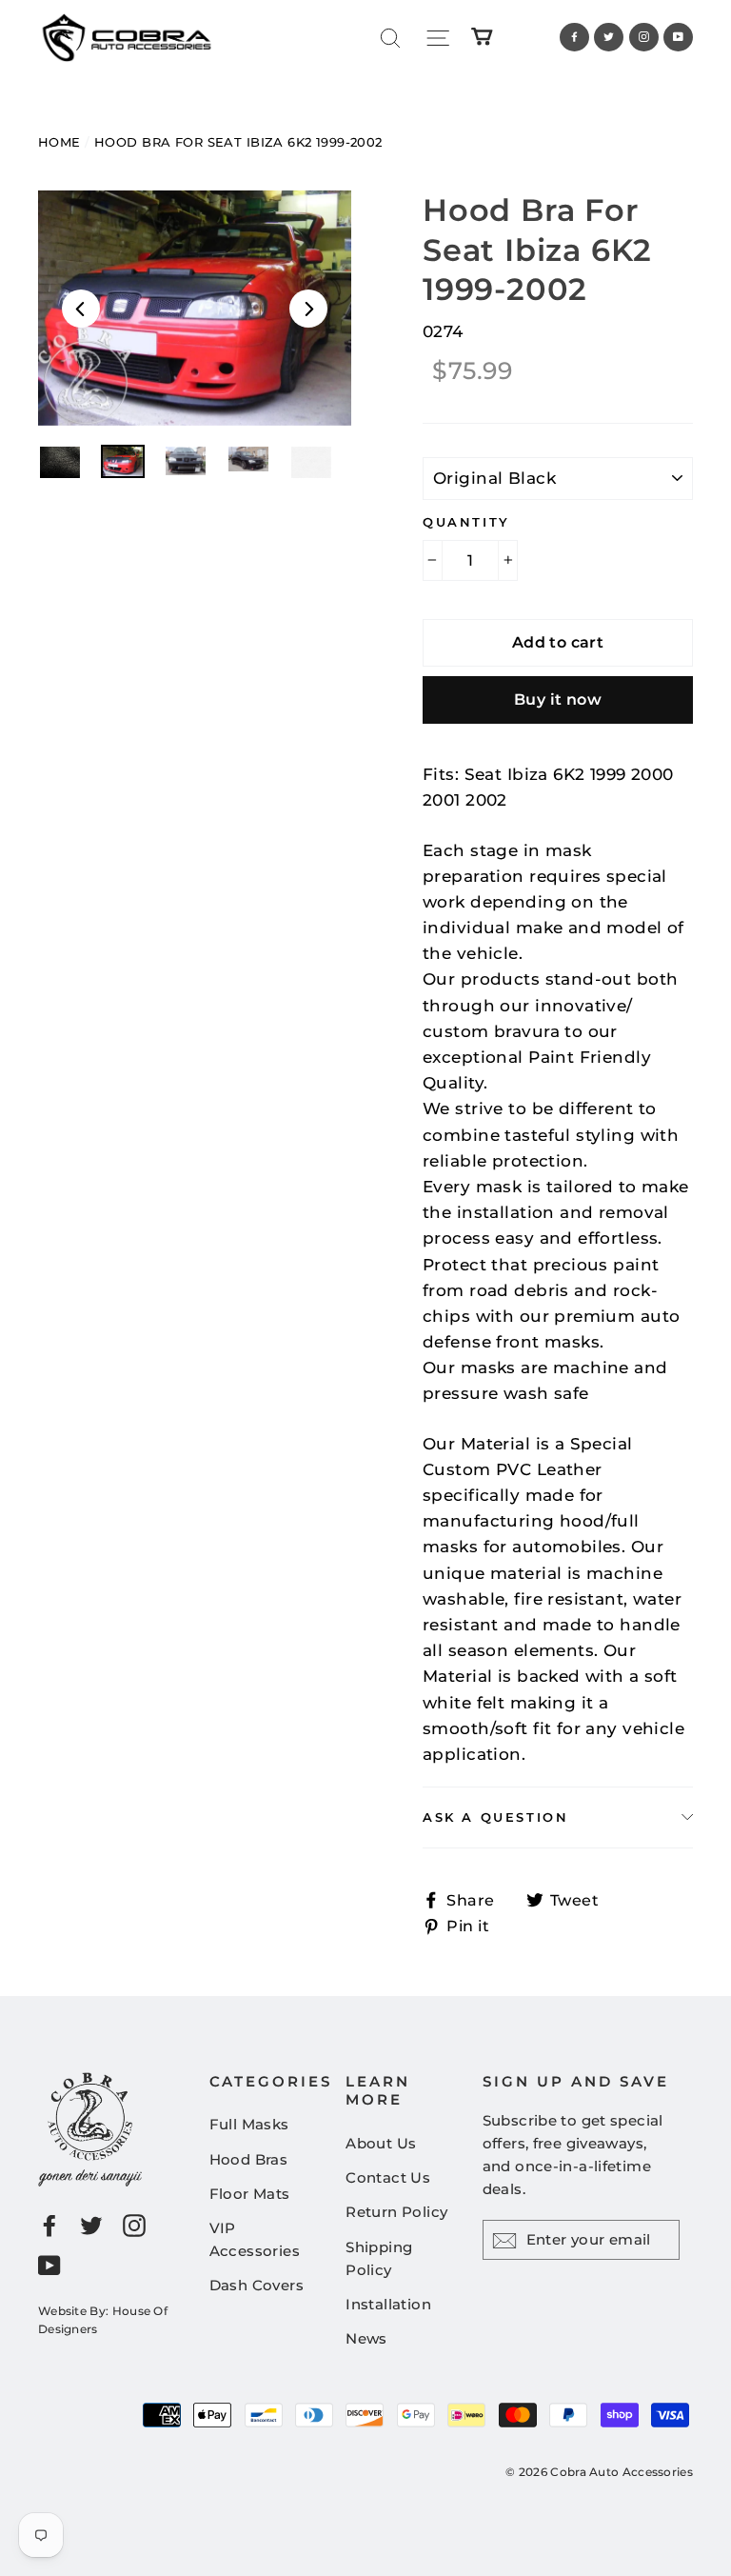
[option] (195, 308)
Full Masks (249, 2124)
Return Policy (397, 2212)
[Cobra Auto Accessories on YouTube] (49, 2265)
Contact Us (388, 2177)
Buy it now (558, 699)
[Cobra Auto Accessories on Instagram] (134, 2224)
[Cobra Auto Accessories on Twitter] (91, 2224)
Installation (388, 2304)
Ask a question (495, 1817)
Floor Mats (250, 2194)
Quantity (466, 522)
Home (59, 142)
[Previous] (81, 309)
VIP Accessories (255, 2239)
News (366, 2338)
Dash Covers (257, 2285)
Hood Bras (249, 2159)
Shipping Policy (379, 2258)
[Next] (308, 309)
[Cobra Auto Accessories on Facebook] (49, 2224)
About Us (381, 2143)
